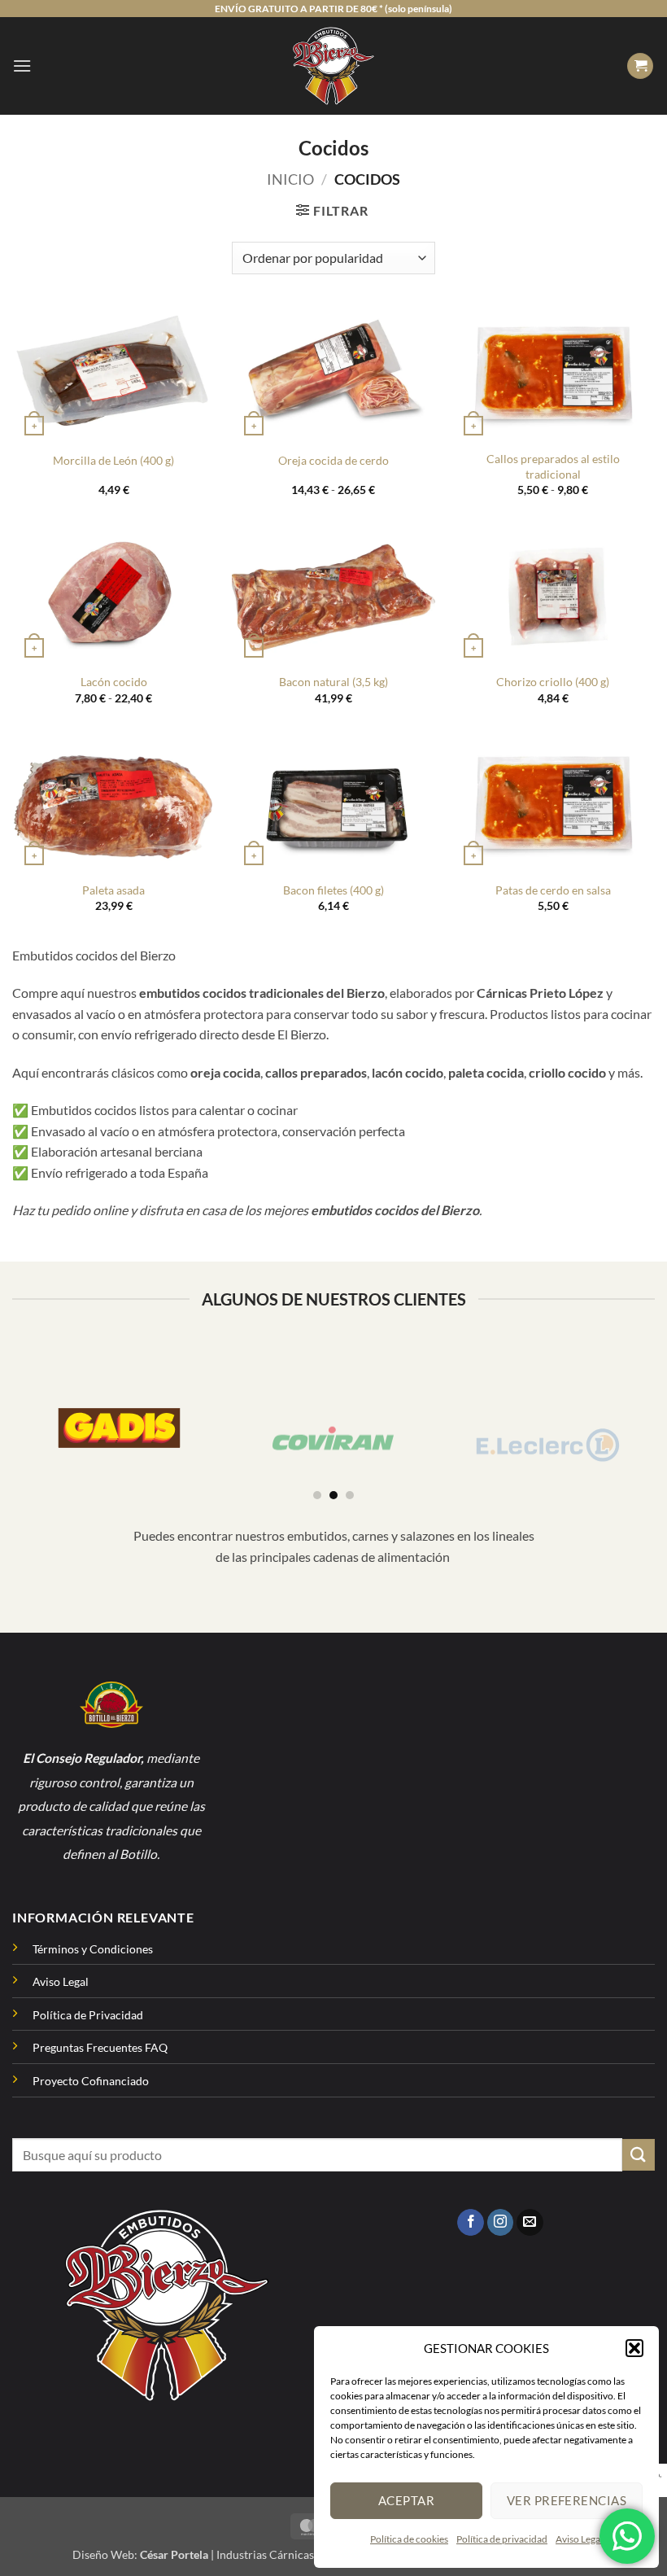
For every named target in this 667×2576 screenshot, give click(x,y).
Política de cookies (409, 2539)
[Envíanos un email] (530, 2223)
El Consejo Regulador (82, 1758)
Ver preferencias (567, 2500)
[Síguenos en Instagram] (501, 2223)
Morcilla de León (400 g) (113, 460)
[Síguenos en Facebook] (471, 2223)
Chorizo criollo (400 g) (553, 682)
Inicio (290, 179)
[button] (634, 2348)
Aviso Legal (579, 2539)
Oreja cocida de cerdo (333, 460)
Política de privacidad (502, 2539)
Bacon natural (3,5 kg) (333, 682)
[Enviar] (639, 2155)
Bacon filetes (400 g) (333, 890)
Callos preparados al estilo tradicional (553, 466)
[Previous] (21, 1418)
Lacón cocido (114, 682)
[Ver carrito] (640, 66)
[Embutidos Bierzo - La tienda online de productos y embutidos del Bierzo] (334, 66)
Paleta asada (113, 890)
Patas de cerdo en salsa (553, 890)
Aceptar (406, 2500)
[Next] (646, 1418)
